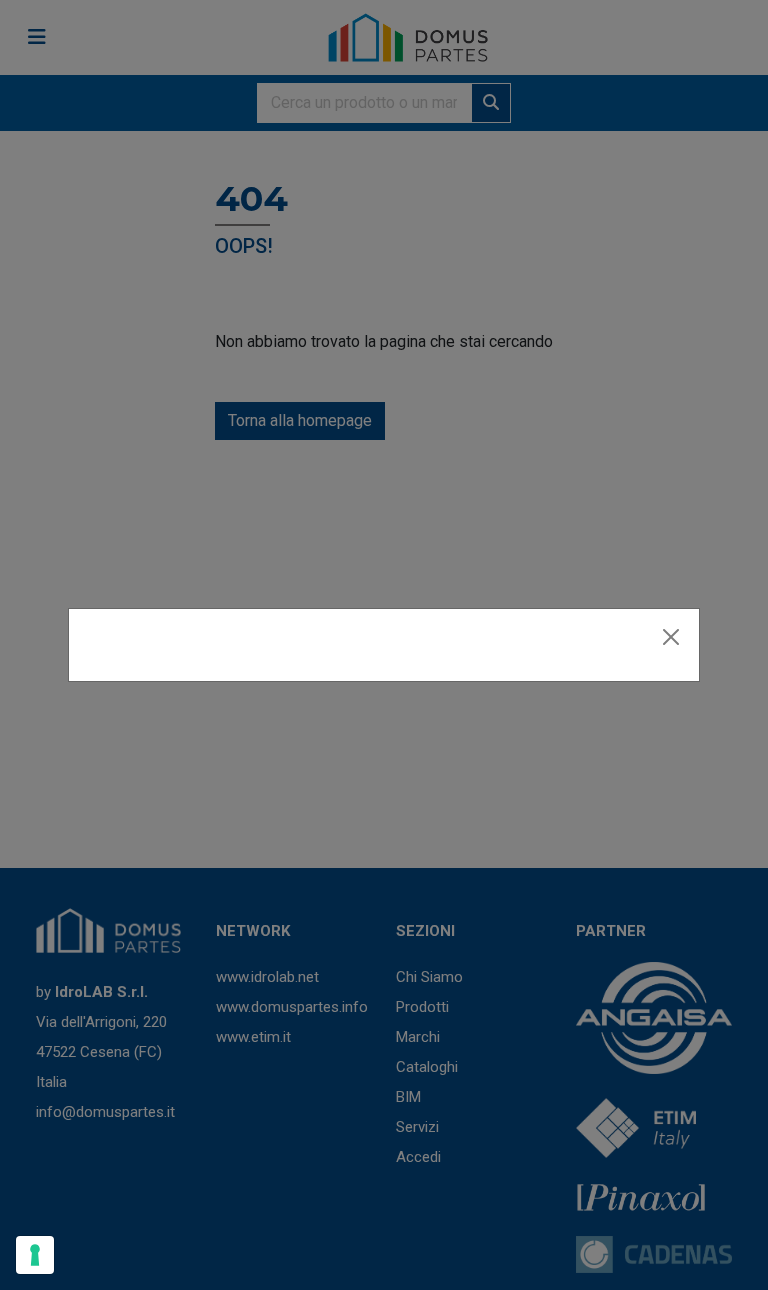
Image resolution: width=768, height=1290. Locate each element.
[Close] (671, 637)
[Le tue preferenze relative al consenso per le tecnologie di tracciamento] (35, 1255)
